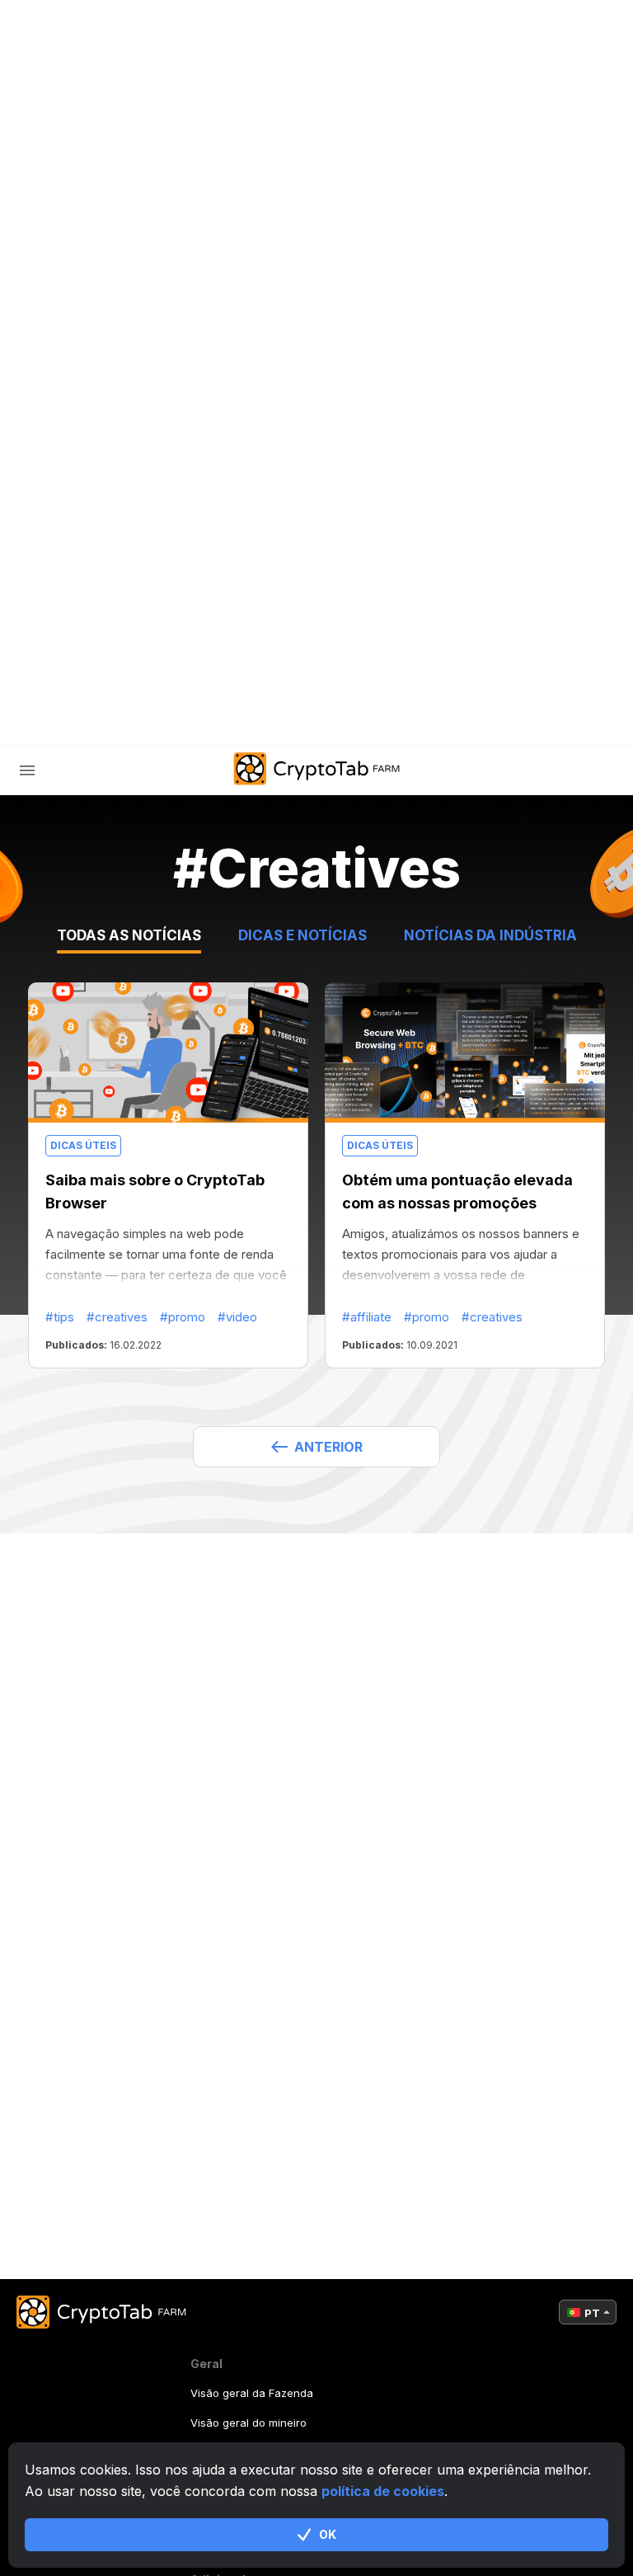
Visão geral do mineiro (249, 2423)
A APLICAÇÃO (376, 721)
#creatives (117, 1317)
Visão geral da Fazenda (252, 2393)
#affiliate (367, 1317)
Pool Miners (115, 508)
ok (328, 2534)
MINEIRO (100, 473)
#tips (60, 1317)
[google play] (279, 721)
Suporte (103, 612)
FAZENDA (81, 438)
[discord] (237, 721)
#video (237, 1317)
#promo (183, 1317)
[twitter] (196, 721)
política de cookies (383, 2491)
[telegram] (155, 721)
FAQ (85, 542)
